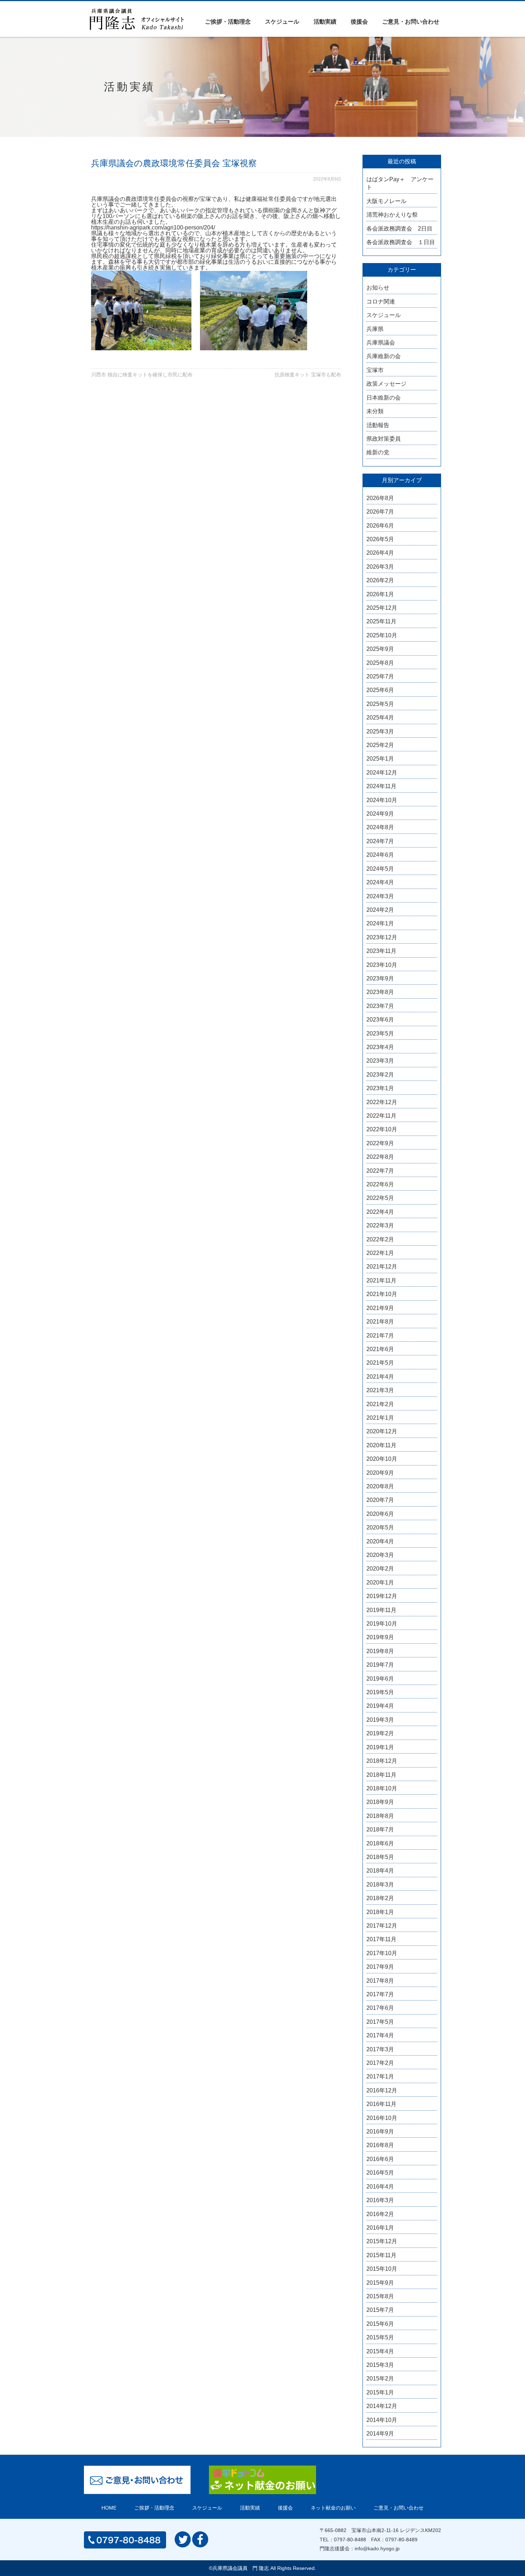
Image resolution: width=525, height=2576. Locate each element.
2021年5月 (380, 1363)
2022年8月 (380, 1157)
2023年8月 (380, 992)
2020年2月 (380, 1569)
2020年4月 (380, 1541)
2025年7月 (380, 676)
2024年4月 (380, 882)
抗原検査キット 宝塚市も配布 (308, 375)
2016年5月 (380, 2173)
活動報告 (378, 425)
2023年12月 (382, 937)
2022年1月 (380, 1253)
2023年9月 (380, 978)
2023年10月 (382, 965)
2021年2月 (380, 1404)
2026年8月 (380, 498)
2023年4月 (380, 1047)
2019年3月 (380, 1720)
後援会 (359, 22)
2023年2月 (380, 1075)
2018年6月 (380, 1843)
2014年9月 (380, 2434)
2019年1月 (380, 1747)
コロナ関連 (381, 301)
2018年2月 (380, 1898)
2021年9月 (380, 1308)
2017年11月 (381, 1939)
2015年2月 (380, 2379)
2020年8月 (380, 1486)
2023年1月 (380, 1088)
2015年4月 (380, 2351)
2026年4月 (380, 553)
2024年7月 (380, 841)
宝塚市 (375, 370)
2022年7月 (380, 1171)
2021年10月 (382, 1294)
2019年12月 (382, 1596)
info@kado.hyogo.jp (377, 2548)
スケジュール (282, 22)
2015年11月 (381, 2255)
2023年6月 (380, 1020)
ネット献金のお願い (333, 2508)
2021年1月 (380, 1418)
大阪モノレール (386, 201)
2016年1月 (380, 2228)
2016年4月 (380, 2187)
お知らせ (378, 288)
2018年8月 (380, 1816)
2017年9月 (380, 1967)
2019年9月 (380, 1637)
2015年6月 (380, 2324)
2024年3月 (380, 896)
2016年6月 (380, 2159)
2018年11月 (381, 1775)
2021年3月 (380, 1390)
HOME (109, 2508)
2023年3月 (380, 1061)
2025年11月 (381, 621)
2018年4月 (380, 1871)
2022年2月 (380, 1239)
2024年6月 (380, 855)
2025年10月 (382, 635)
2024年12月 (382, 773)
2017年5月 (380, 2022)
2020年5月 (380, 1527)
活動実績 (325, 22)
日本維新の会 (384, 398)
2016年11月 (381, 2104)
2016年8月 (380, 2145)
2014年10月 (382, 2420)
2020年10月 (382, 1459)
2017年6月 (380, 2008)
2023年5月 (380, 1034)
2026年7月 (380, 512)
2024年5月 (380, 869)
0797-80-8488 (350, 2540)
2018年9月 (380, 1802)
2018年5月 (380, 1857)
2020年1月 (380, 1583)
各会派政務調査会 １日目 (401, 242)
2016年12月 (382, 2090)
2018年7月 (380, 1830)
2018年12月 (382, 1761)
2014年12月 (382, 2406)
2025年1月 (380, 759)
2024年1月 (380, 923)
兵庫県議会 (381, 343)
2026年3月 (380, 567)
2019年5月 (380, 1692)
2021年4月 (380, 1377)
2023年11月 (381, 951)
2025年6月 (380, 690)
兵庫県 (375, 329)
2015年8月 (380, 2296)
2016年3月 (380, 2200)
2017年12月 (382, 1926)
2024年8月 (380, 827)
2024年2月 (380, 910)
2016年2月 (380, 2214)
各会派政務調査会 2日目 (399, 229)
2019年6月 (380, 1679)
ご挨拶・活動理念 (228, 22)
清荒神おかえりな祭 (392, 215)
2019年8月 (380, 1651)
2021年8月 (380, 1322)
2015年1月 (380, 2392)
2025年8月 (380, 663)
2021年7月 (380, 1336)
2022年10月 (382, 1129)
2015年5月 (380, 2337)
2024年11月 (381, 786)
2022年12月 (382, 1102)
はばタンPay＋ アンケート (400, 183)
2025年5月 (380, 704)
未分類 (375, 411)
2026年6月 (380, 526)
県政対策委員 (384, 439)
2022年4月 (380, 1212)
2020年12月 (382, 1431)
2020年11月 (381, 1445)
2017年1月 (380, 2076)
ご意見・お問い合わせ (411, 22)
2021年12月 (382, 1267)
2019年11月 (381, 1610)
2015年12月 (382, 2241)
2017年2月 (380, 2063)
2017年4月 (380, 2035)
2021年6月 (380, 1349)
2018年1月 (380, 1912)
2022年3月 (380, 1225)
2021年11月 (381, 1280)
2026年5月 (380, 539)
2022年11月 (381, 1116)
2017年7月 (380, 1994)
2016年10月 (382, 2118)
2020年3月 (380, 1555)
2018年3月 (380, 1885)
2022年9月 (380, 1143)
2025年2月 (380, 745)
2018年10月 (382, 1788)
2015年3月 (380, 2365)
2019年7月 (380, 1665)
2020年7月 (380, 1500)
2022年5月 (380, 1198)
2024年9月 (380, 814)
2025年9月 (380, 649)
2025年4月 (380, 718)
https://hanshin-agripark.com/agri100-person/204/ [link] (153, 228)
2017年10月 (382, 1953)
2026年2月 (380, 580)
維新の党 (378, 452)
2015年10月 (382, 2269)
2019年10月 (382, 1624)
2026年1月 (380, 594)
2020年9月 (380, 1473)
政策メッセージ (386, 384)
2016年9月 (380, 2132)
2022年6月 (380, 1184)
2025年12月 (382, 608)
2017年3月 (380, 2049)
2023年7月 (380, 1006)
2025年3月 (380, 731)
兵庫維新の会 (384, 356)
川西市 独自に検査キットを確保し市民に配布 (142, 375)
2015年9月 (380, 2283)
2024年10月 (382, 800)
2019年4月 (380, 1706)
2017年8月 (380, 1981)
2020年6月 (380, 1514)
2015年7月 (380, 2310)
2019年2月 (380, 1733)
